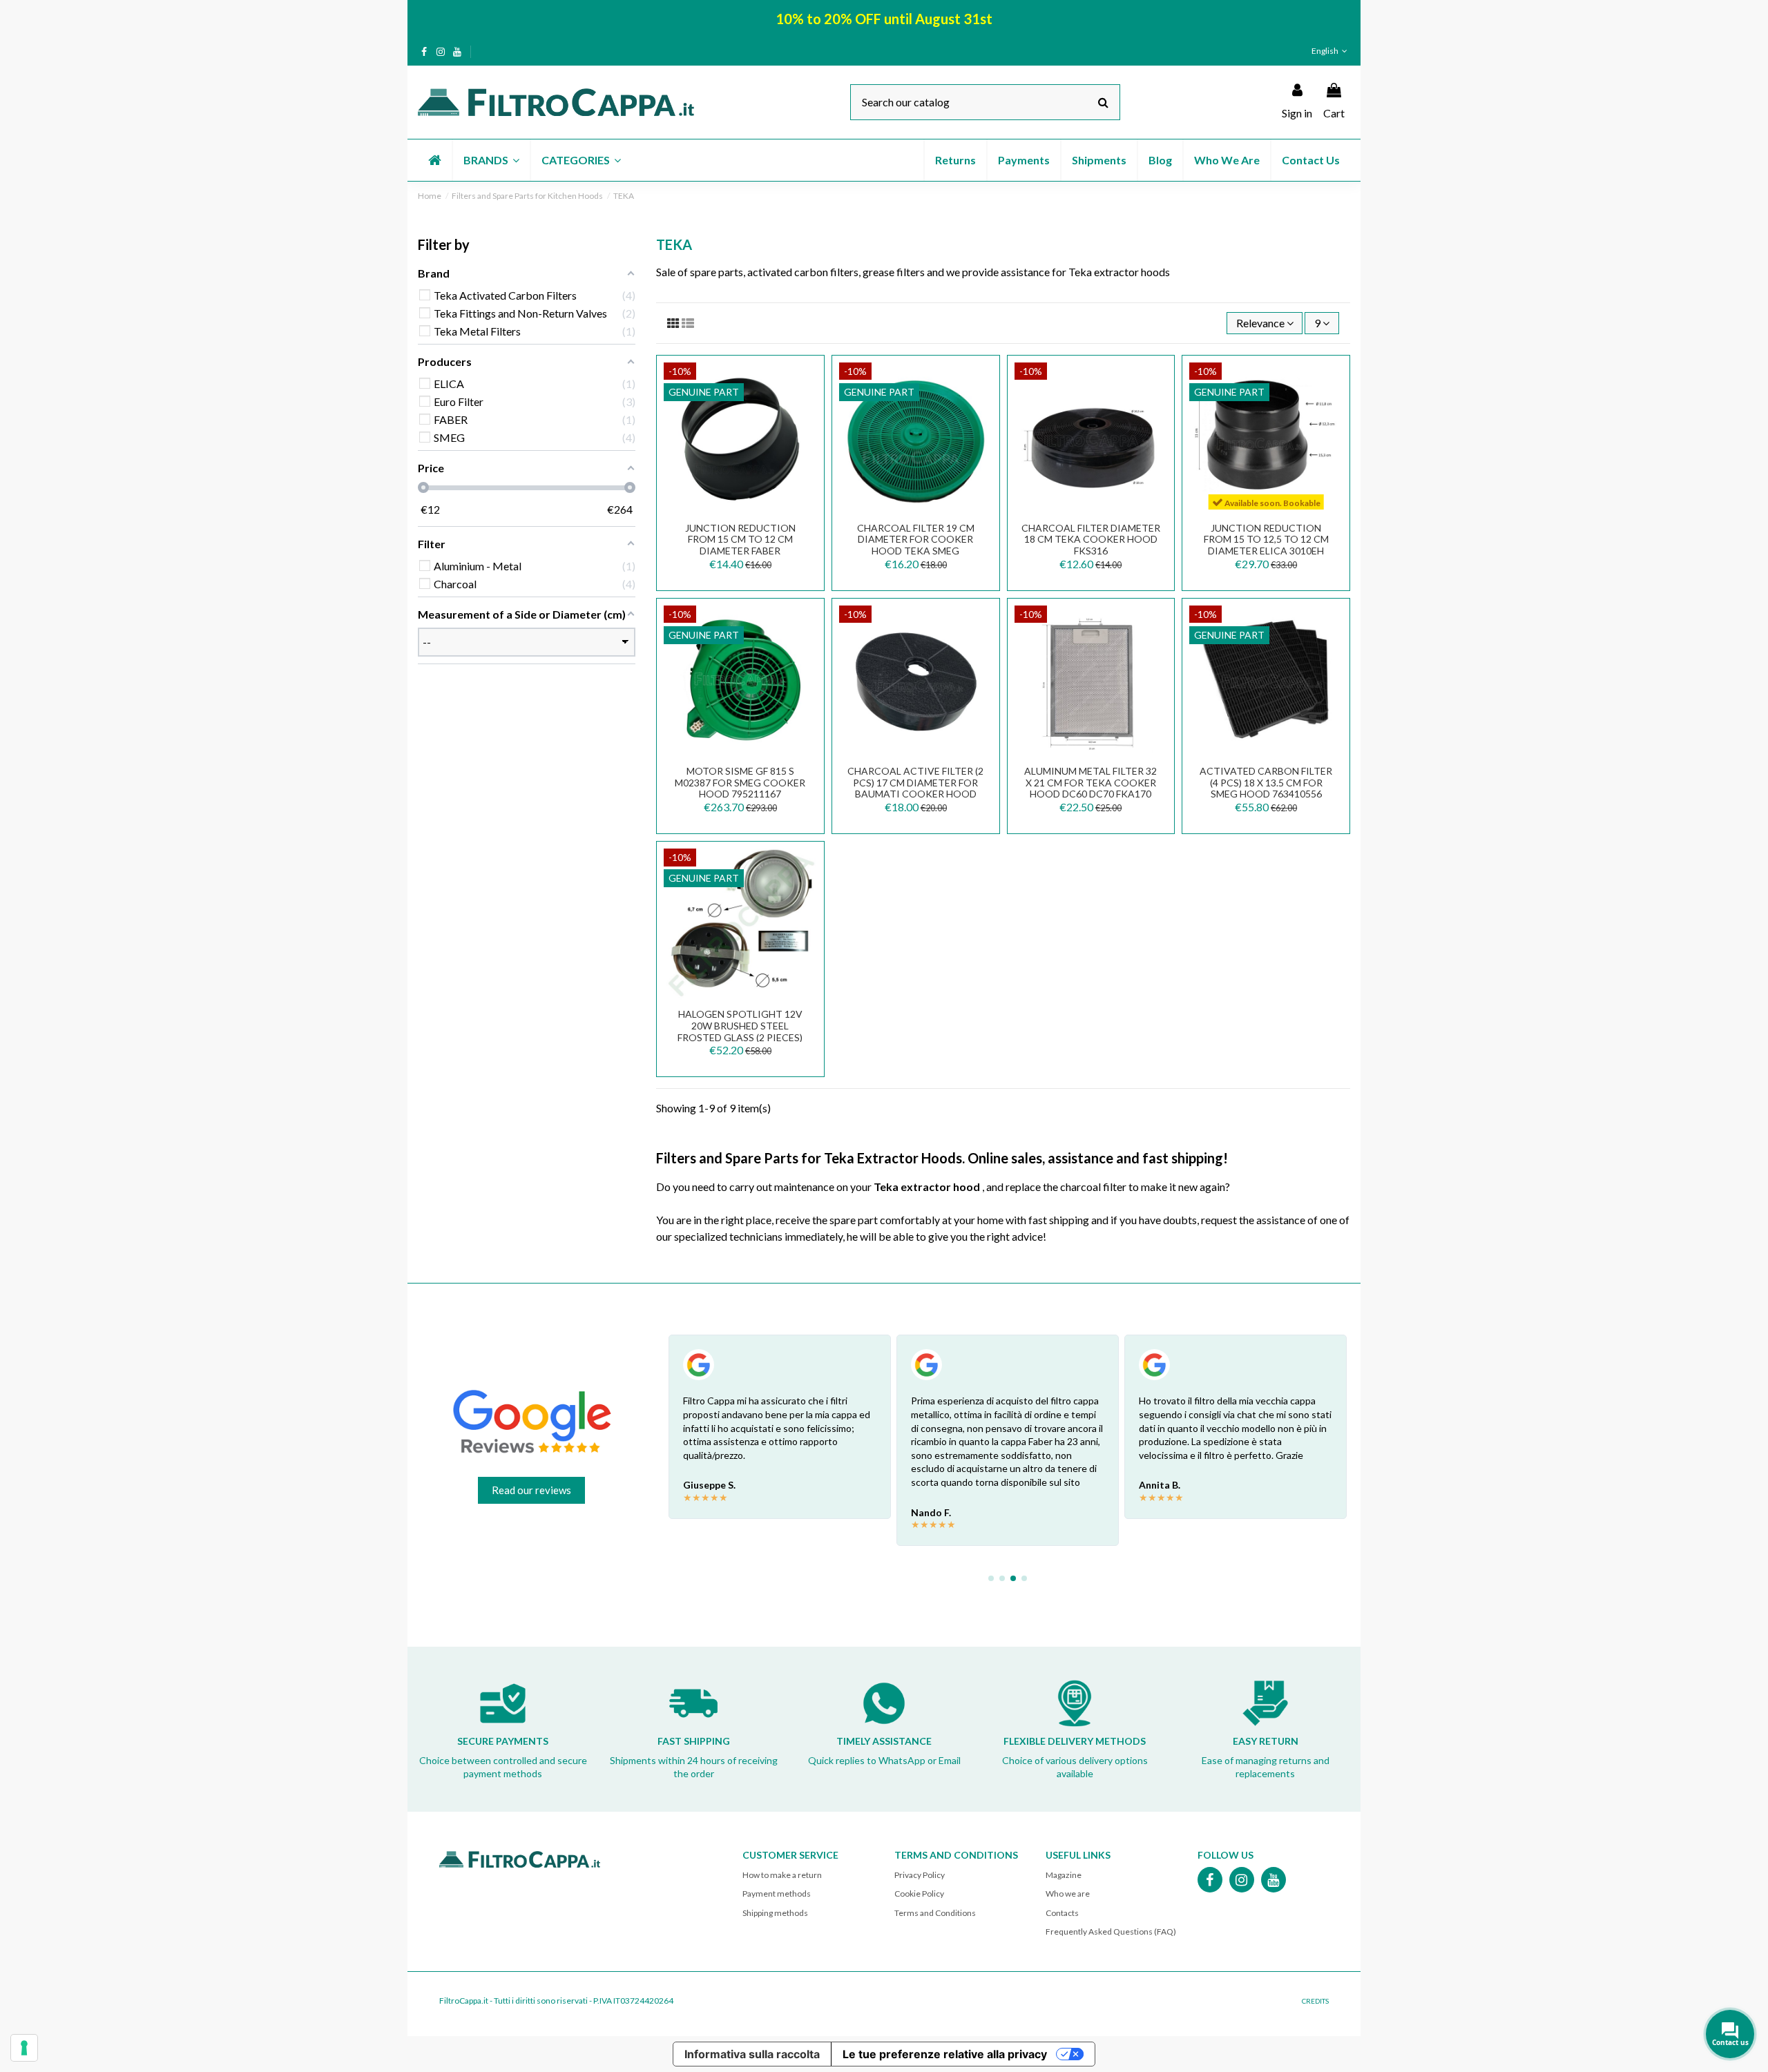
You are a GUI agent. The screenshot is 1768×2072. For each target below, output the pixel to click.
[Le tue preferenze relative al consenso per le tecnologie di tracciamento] (24, 2048)
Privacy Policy (920, 1875)
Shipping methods (775, 1913)
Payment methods (777, 1894)
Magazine (1064, 1875)
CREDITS (1315, 2001)
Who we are (1068, 1894)
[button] (491, 160)
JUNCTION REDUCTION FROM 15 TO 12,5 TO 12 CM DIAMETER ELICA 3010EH (1266, 540)
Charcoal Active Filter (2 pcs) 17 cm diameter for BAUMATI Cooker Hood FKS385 (915, 788)
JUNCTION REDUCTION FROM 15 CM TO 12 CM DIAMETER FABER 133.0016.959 (740, 545)
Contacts (1062, 1913)
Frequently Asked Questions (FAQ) (1111, 1931)
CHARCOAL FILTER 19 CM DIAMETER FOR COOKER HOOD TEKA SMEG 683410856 (916, 545)
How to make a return (782, 1875)
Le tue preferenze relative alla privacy (945, 2054)
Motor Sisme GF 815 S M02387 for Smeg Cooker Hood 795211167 (740, 783)
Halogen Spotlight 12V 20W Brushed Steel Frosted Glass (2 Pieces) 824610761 (740, 1031)
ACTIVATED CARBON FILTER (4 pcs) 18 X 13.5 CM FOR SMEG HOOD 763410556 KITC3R (1266, 788)
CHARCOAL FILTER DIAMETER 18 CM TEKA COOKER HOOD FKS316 (1091, 540)
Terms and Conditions (935, 1913)
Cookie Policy (919, 1894)
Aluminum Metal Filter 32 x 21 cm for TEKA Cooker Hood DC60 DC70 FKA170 (1090, 783)
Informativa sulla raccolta (752, 2054)
